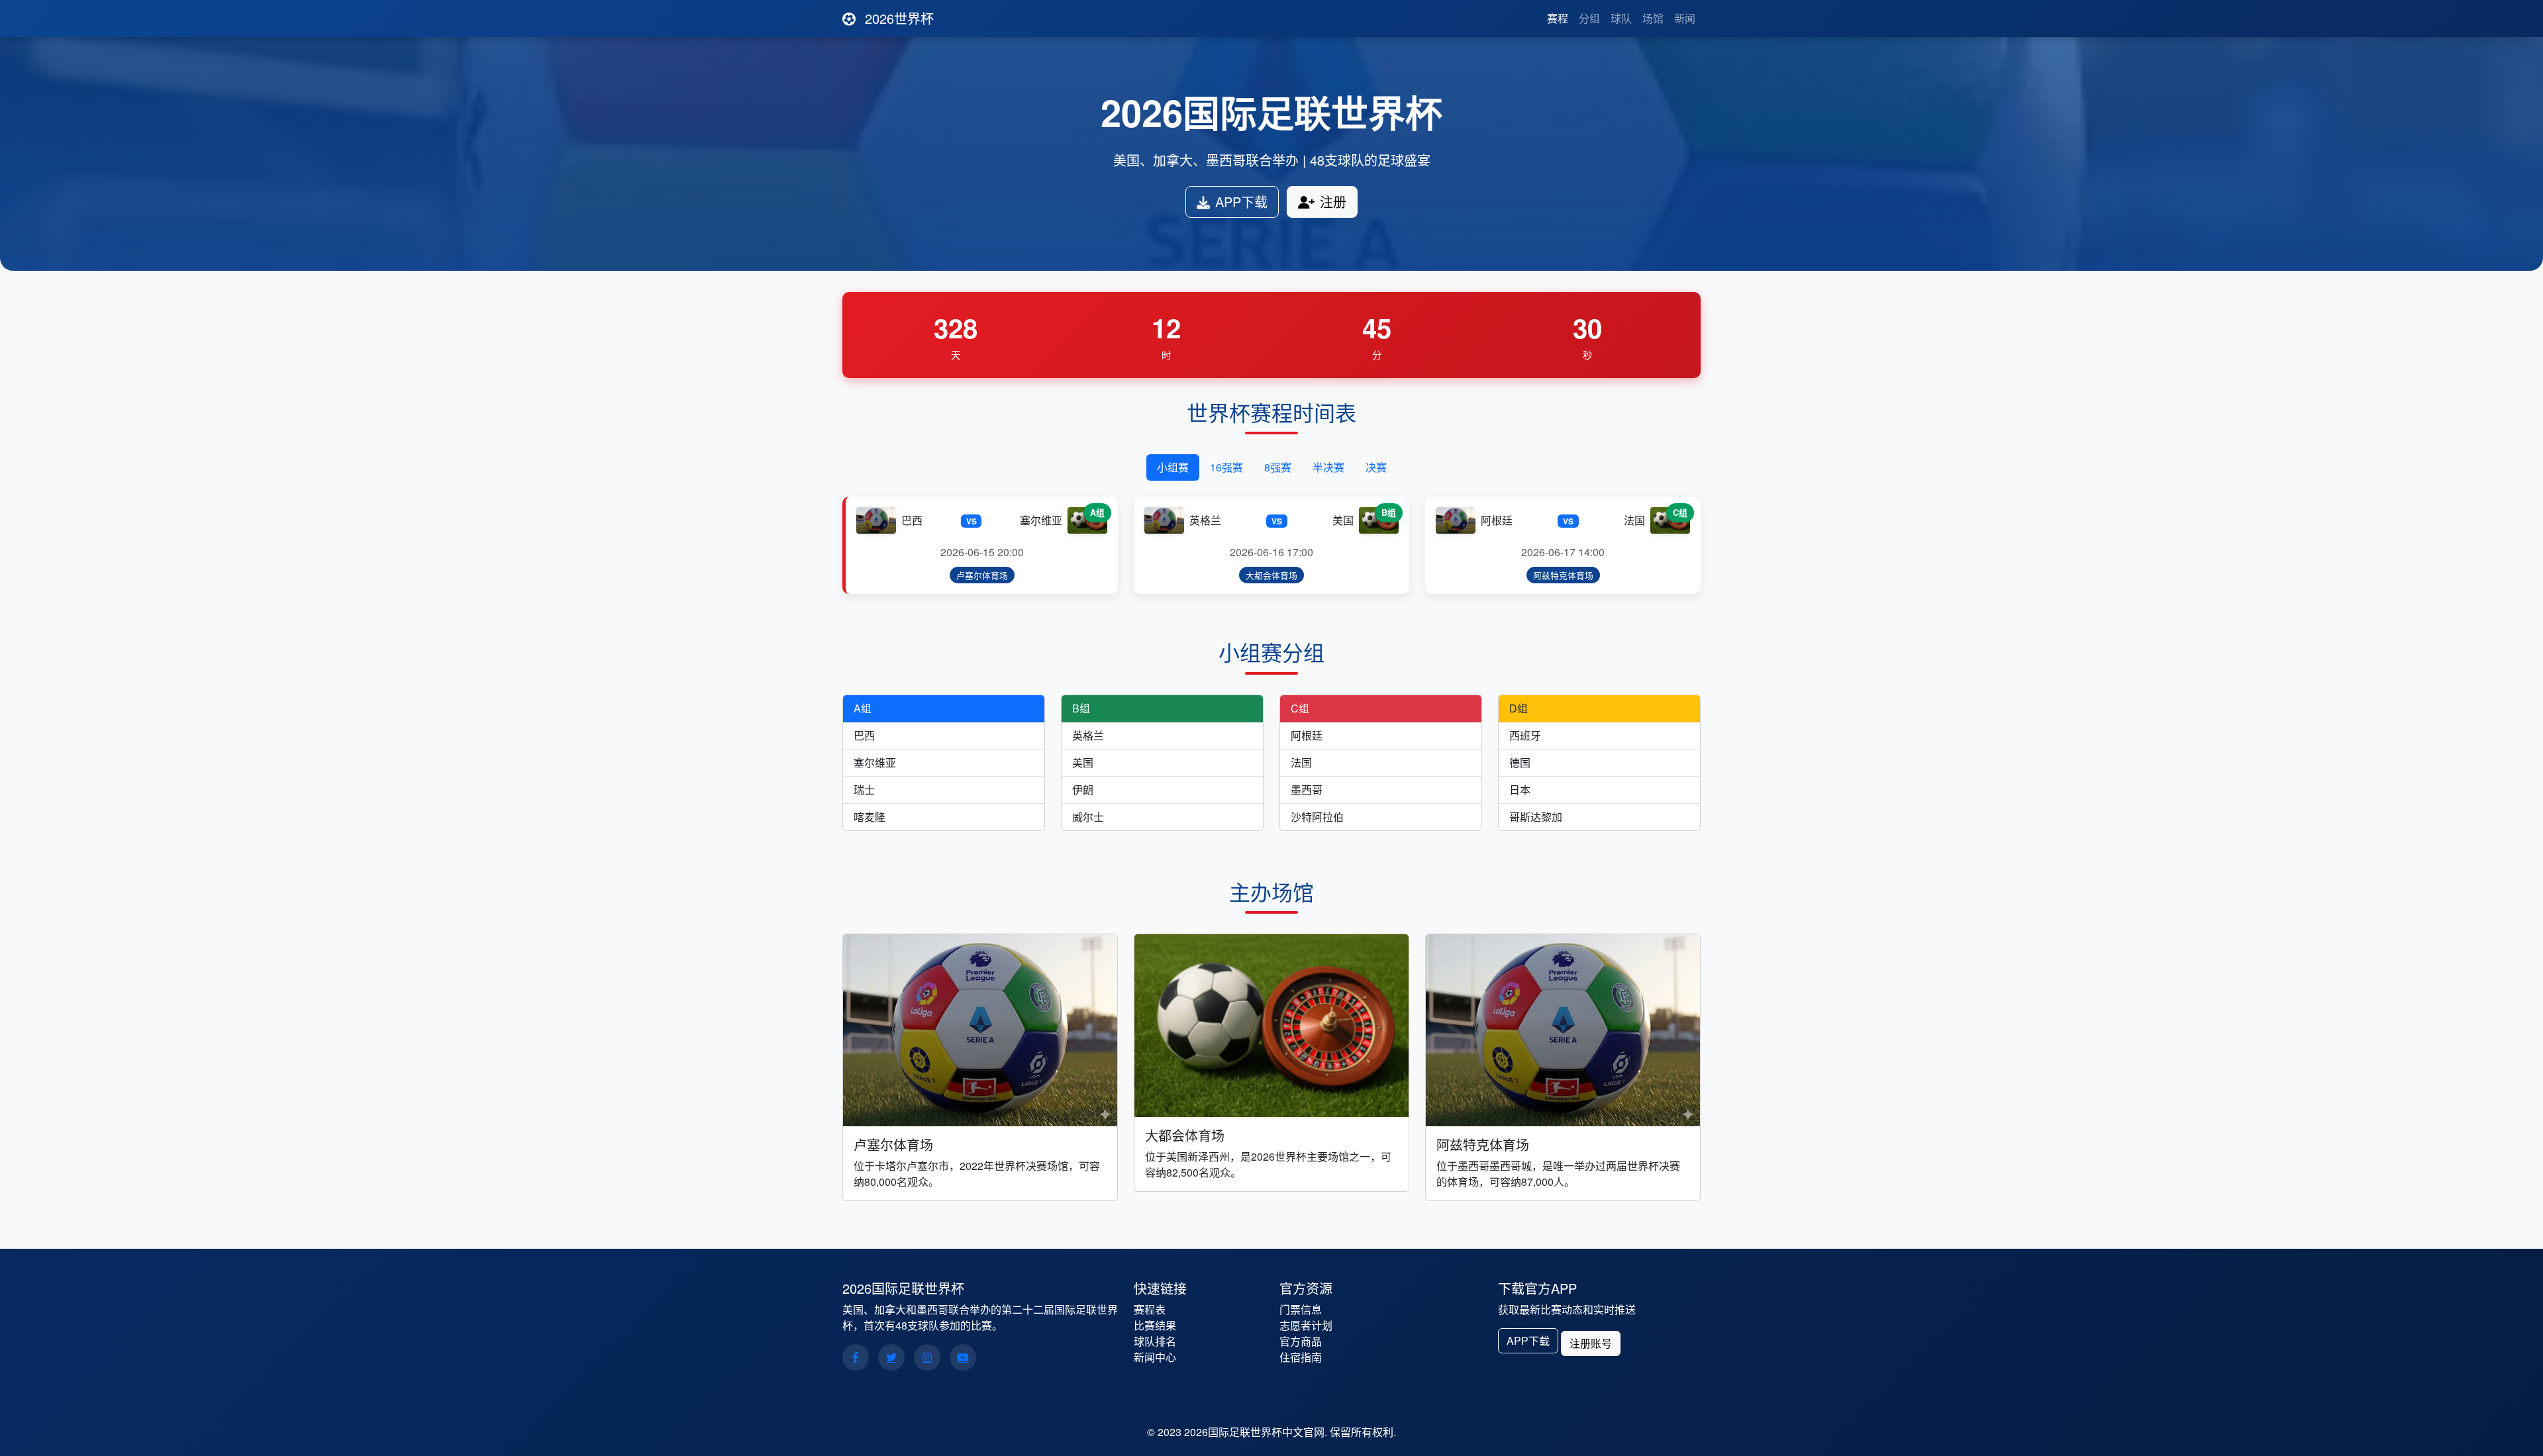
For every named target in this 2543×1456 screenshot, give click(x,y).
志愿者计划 (1306, 1325)
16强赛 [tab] (1226, 467)
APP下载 (1241, 202)
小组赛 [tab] (1173, 467)
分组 (1589, 18)
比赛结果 (1155, 1325)
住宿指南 (1301, 1357)
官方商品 (1301, 1341)
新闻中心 (1155, 1357)
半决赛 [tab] (1328, 467)
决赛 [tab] (1376, 467)
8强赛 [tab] (1278, 467)
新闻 (1685, 18)
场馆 (1653, 18)
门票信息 (1301, 1309)
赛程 (1558, 18)
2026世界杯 (897, 18)
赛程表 (1150, 1309)
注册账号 (1591, 1343)
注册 (1333, 202)
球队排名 (1155, 1341)
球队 (1621, 18)
